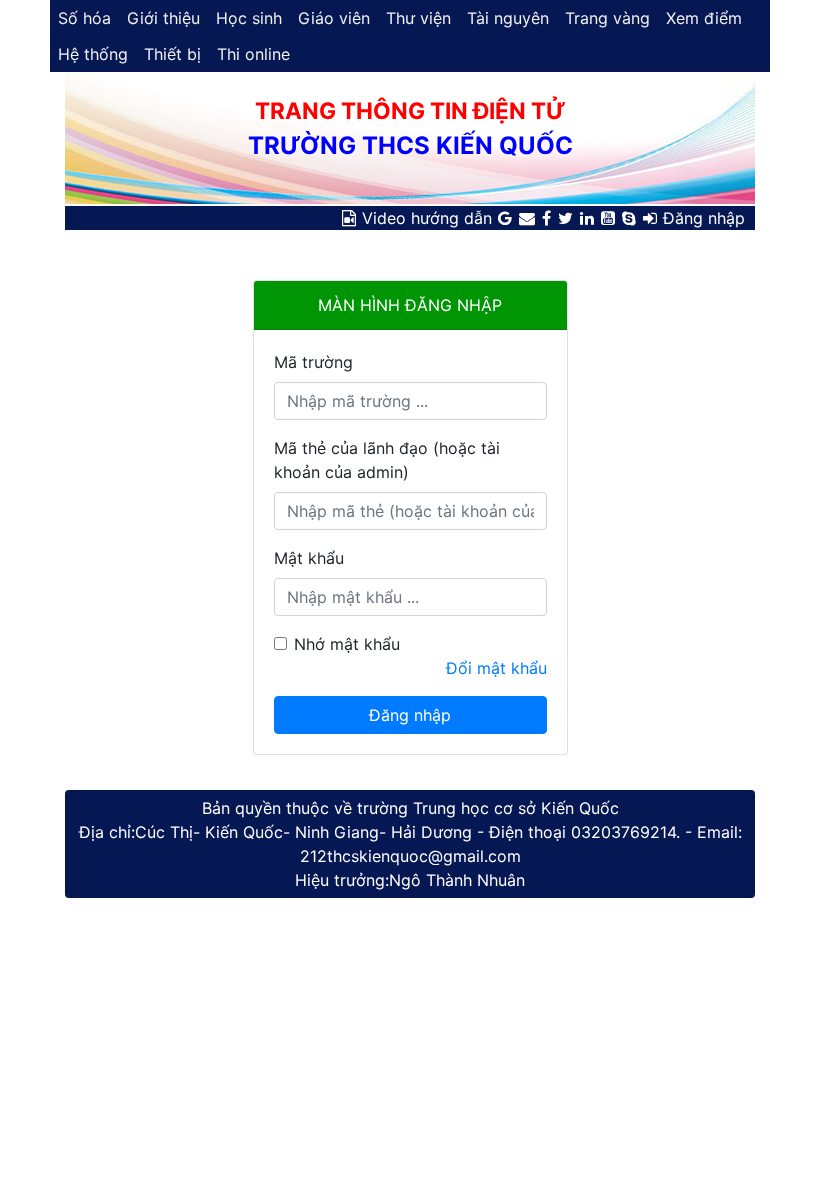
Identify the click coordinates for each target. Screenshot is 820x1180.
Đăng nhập (704, 218)
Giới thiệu (163, 18)
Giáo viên (334, 18)
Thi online (253, 54)
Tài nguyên (508, 18)
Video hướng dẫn (427, 218)
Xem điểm (704, 18)
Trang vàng (607, 18)
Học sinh (249, 18)
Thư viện (418, 18)
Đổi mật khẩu (496, 668)
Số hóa (84, 18)
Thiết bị (172, 54)
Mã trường (313, 362)
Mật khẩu (309, 558)
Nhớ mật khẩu (347, 644)
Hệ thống (93, 54)
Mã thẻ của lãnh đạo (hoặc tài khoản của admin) (387, 460)
